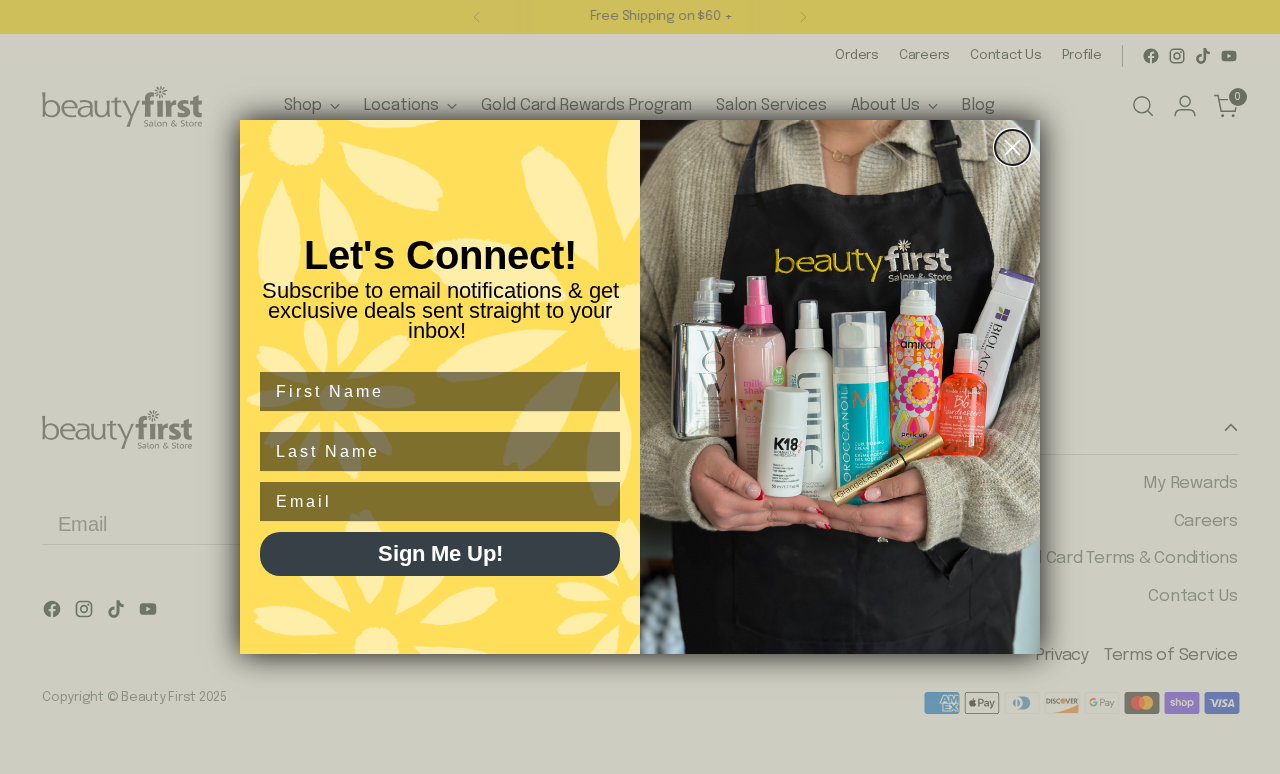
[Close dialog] (1012, 147)
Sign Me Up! (440, 553)
